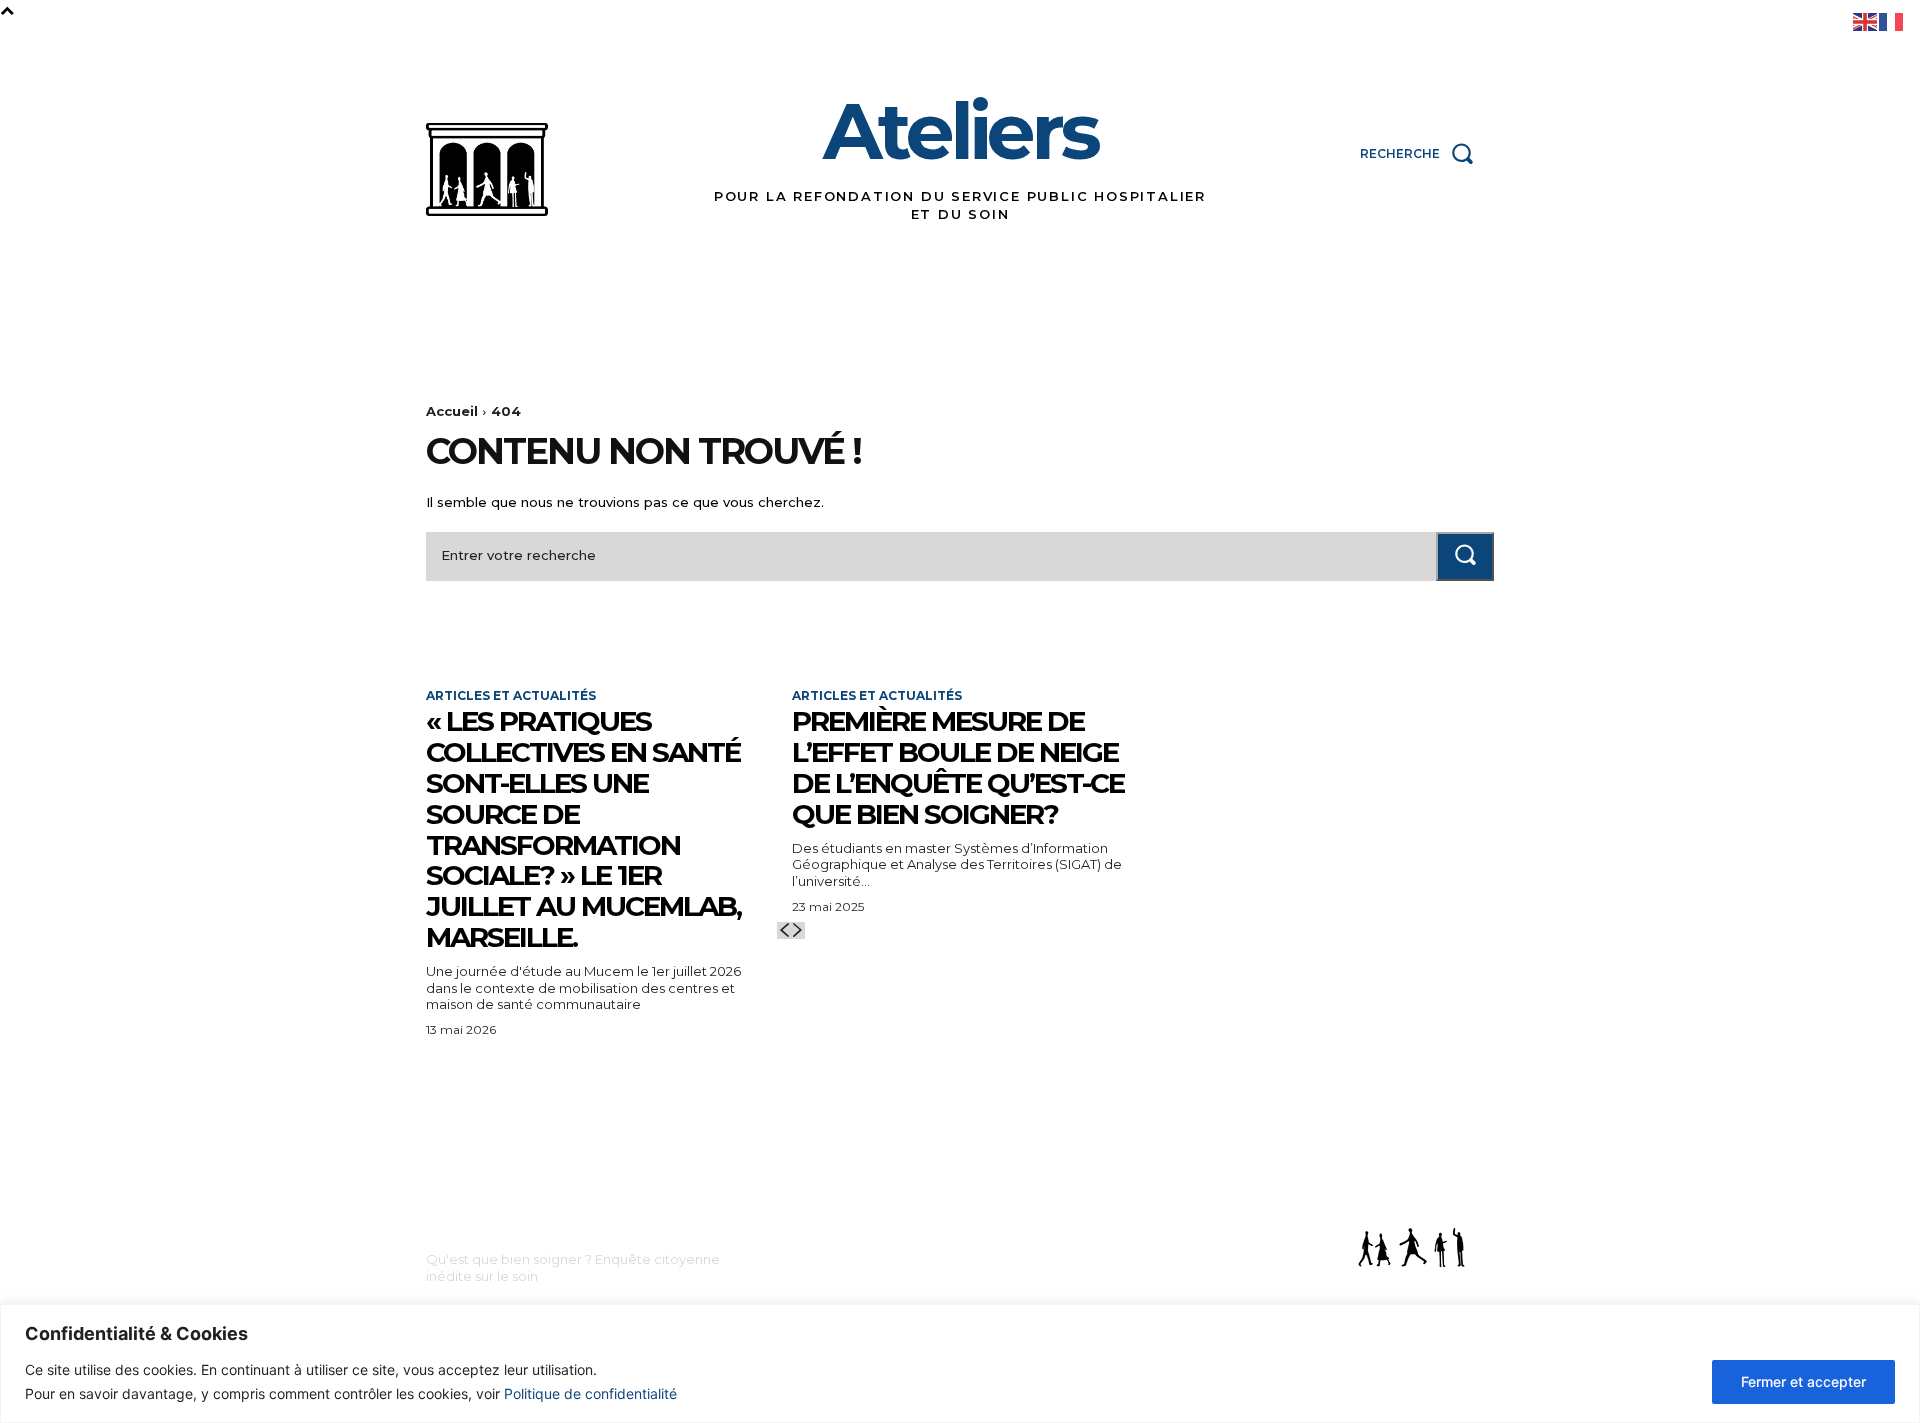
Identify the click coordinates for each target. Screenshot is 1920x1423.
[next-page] (798, 930)
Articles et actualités (511, 696)
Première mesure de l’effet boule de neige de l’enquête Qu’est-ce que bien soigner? (958, 767)
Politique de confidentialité (590, 1393)
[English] (1866, 20)
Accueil (452, 411)
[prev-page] (784, 930)
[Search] (1465, 556)
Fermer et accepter (1803, 1381)
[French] (1892, 20)
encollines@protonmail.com (894, 1263)
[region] (960, 1363)
